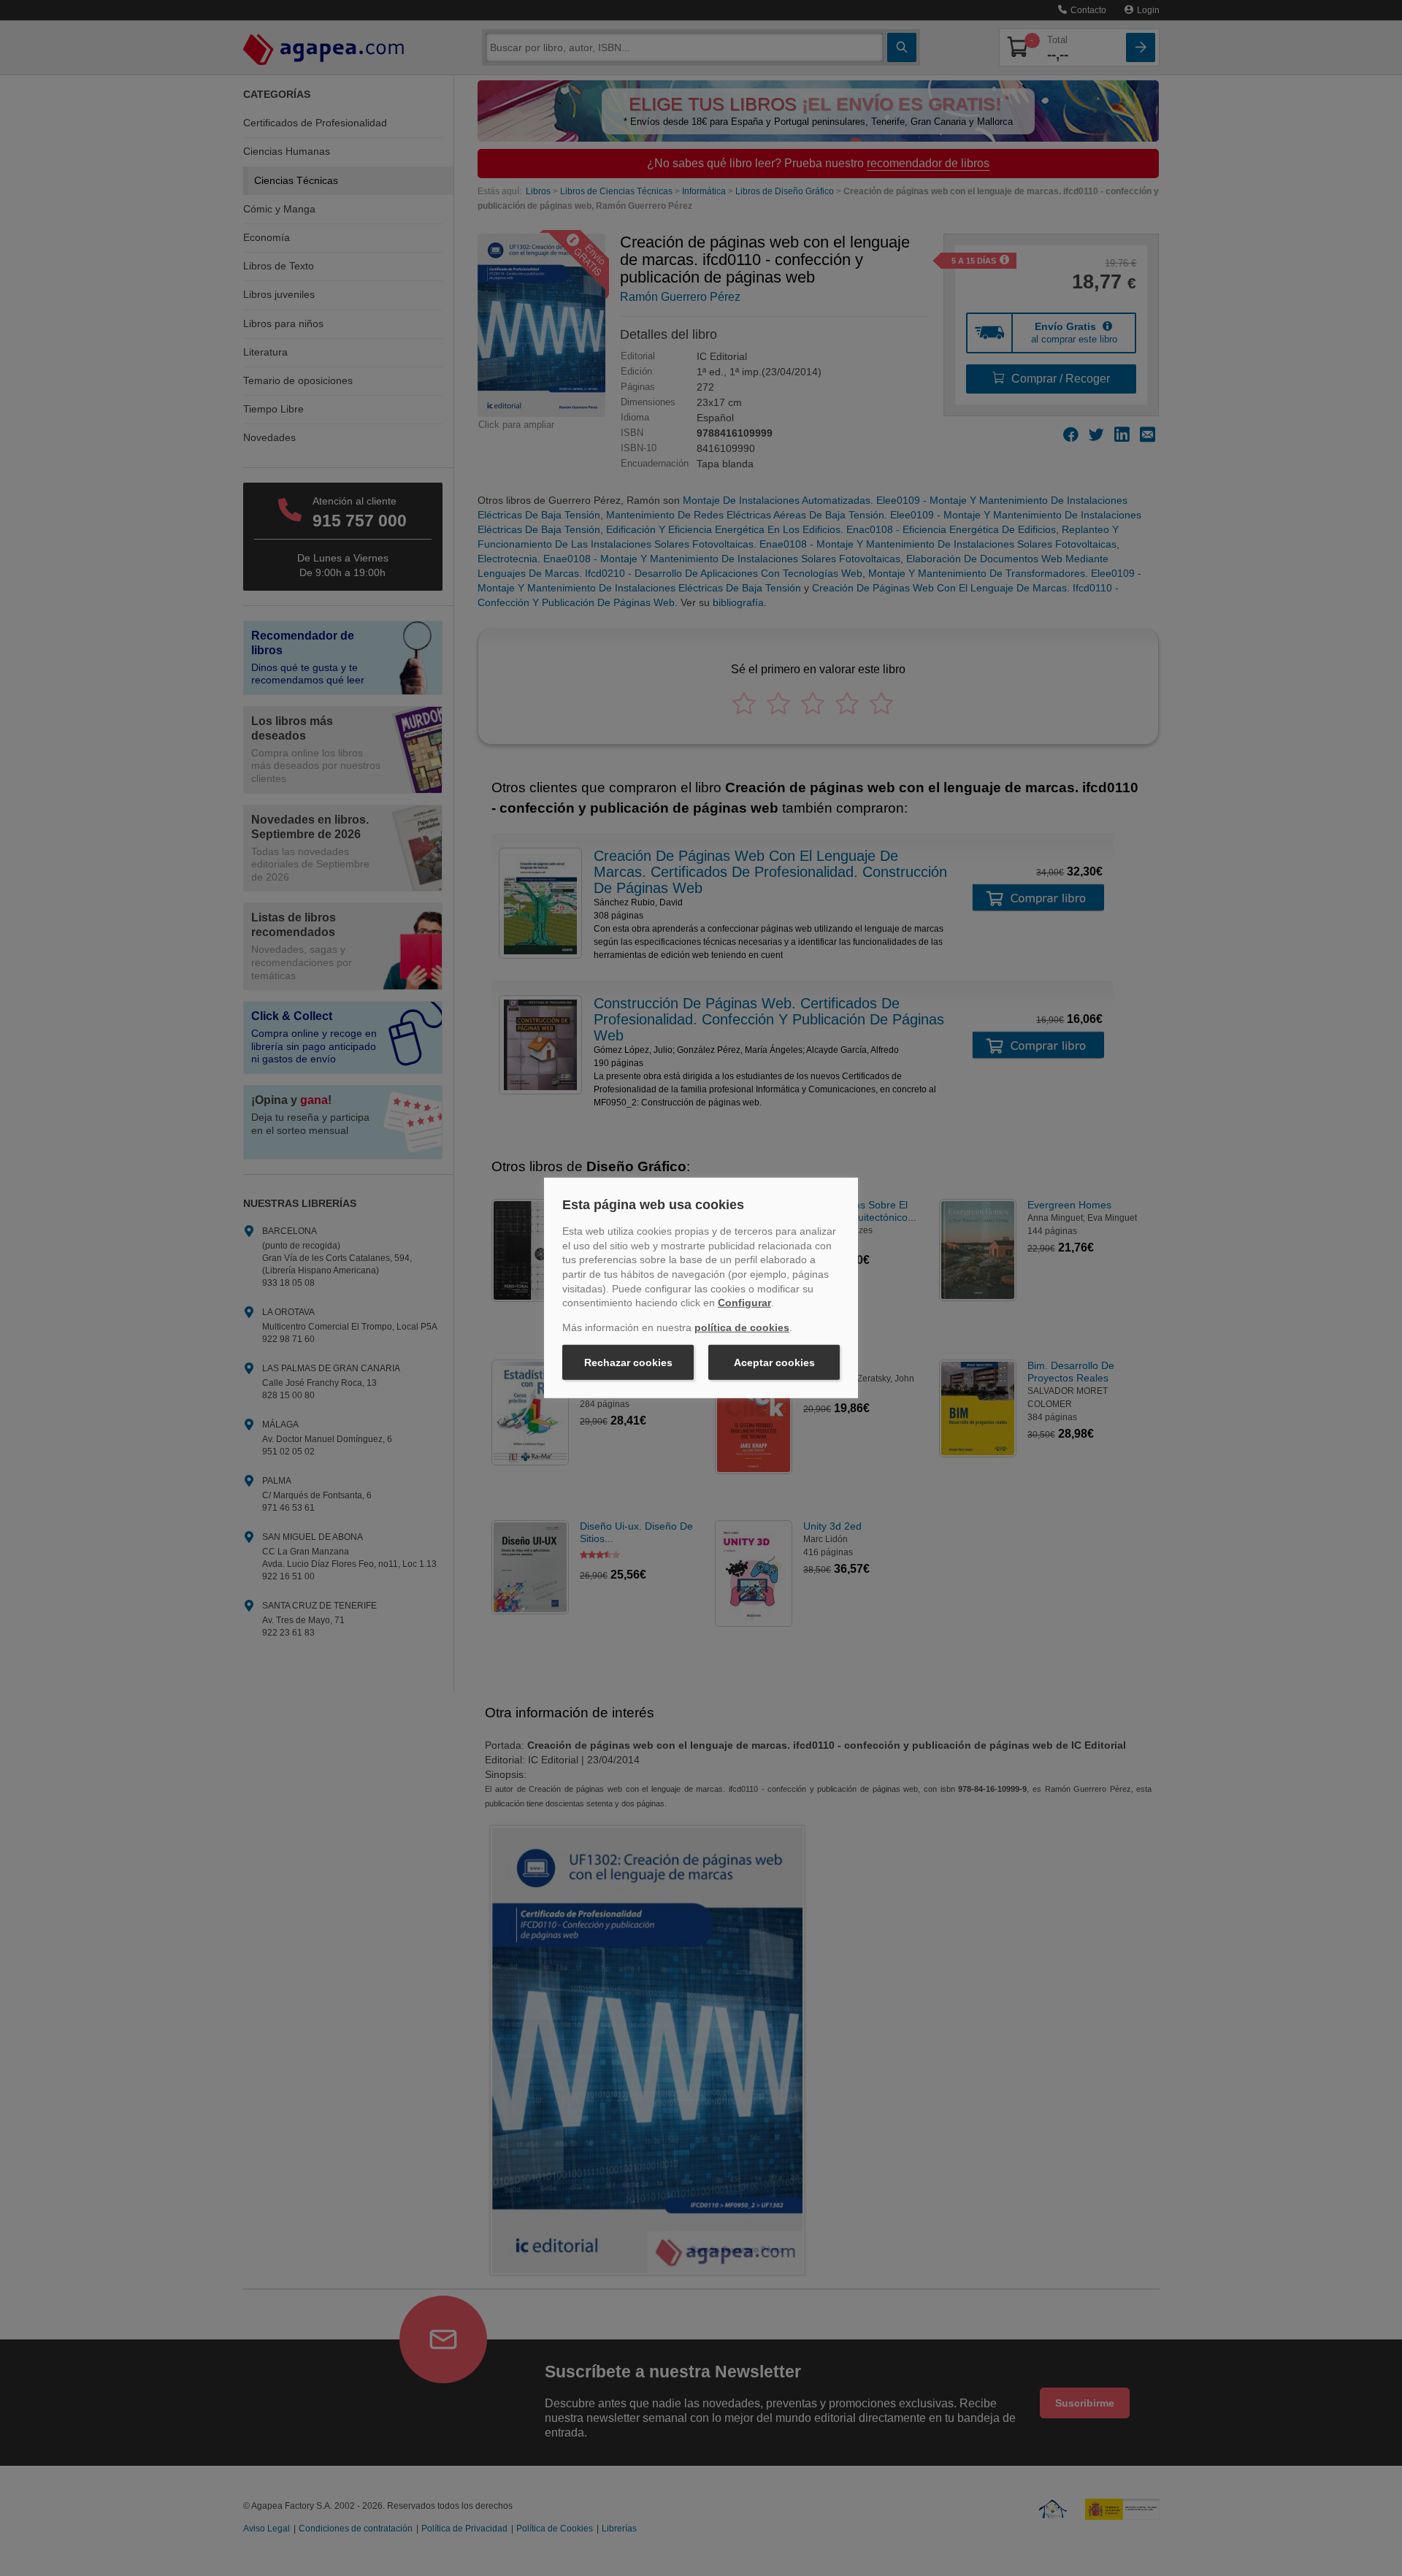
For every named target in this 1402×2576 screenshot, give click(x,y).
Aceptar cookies (774, 1362)
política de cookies (742, 1327)
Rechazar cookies (628, 1362)
